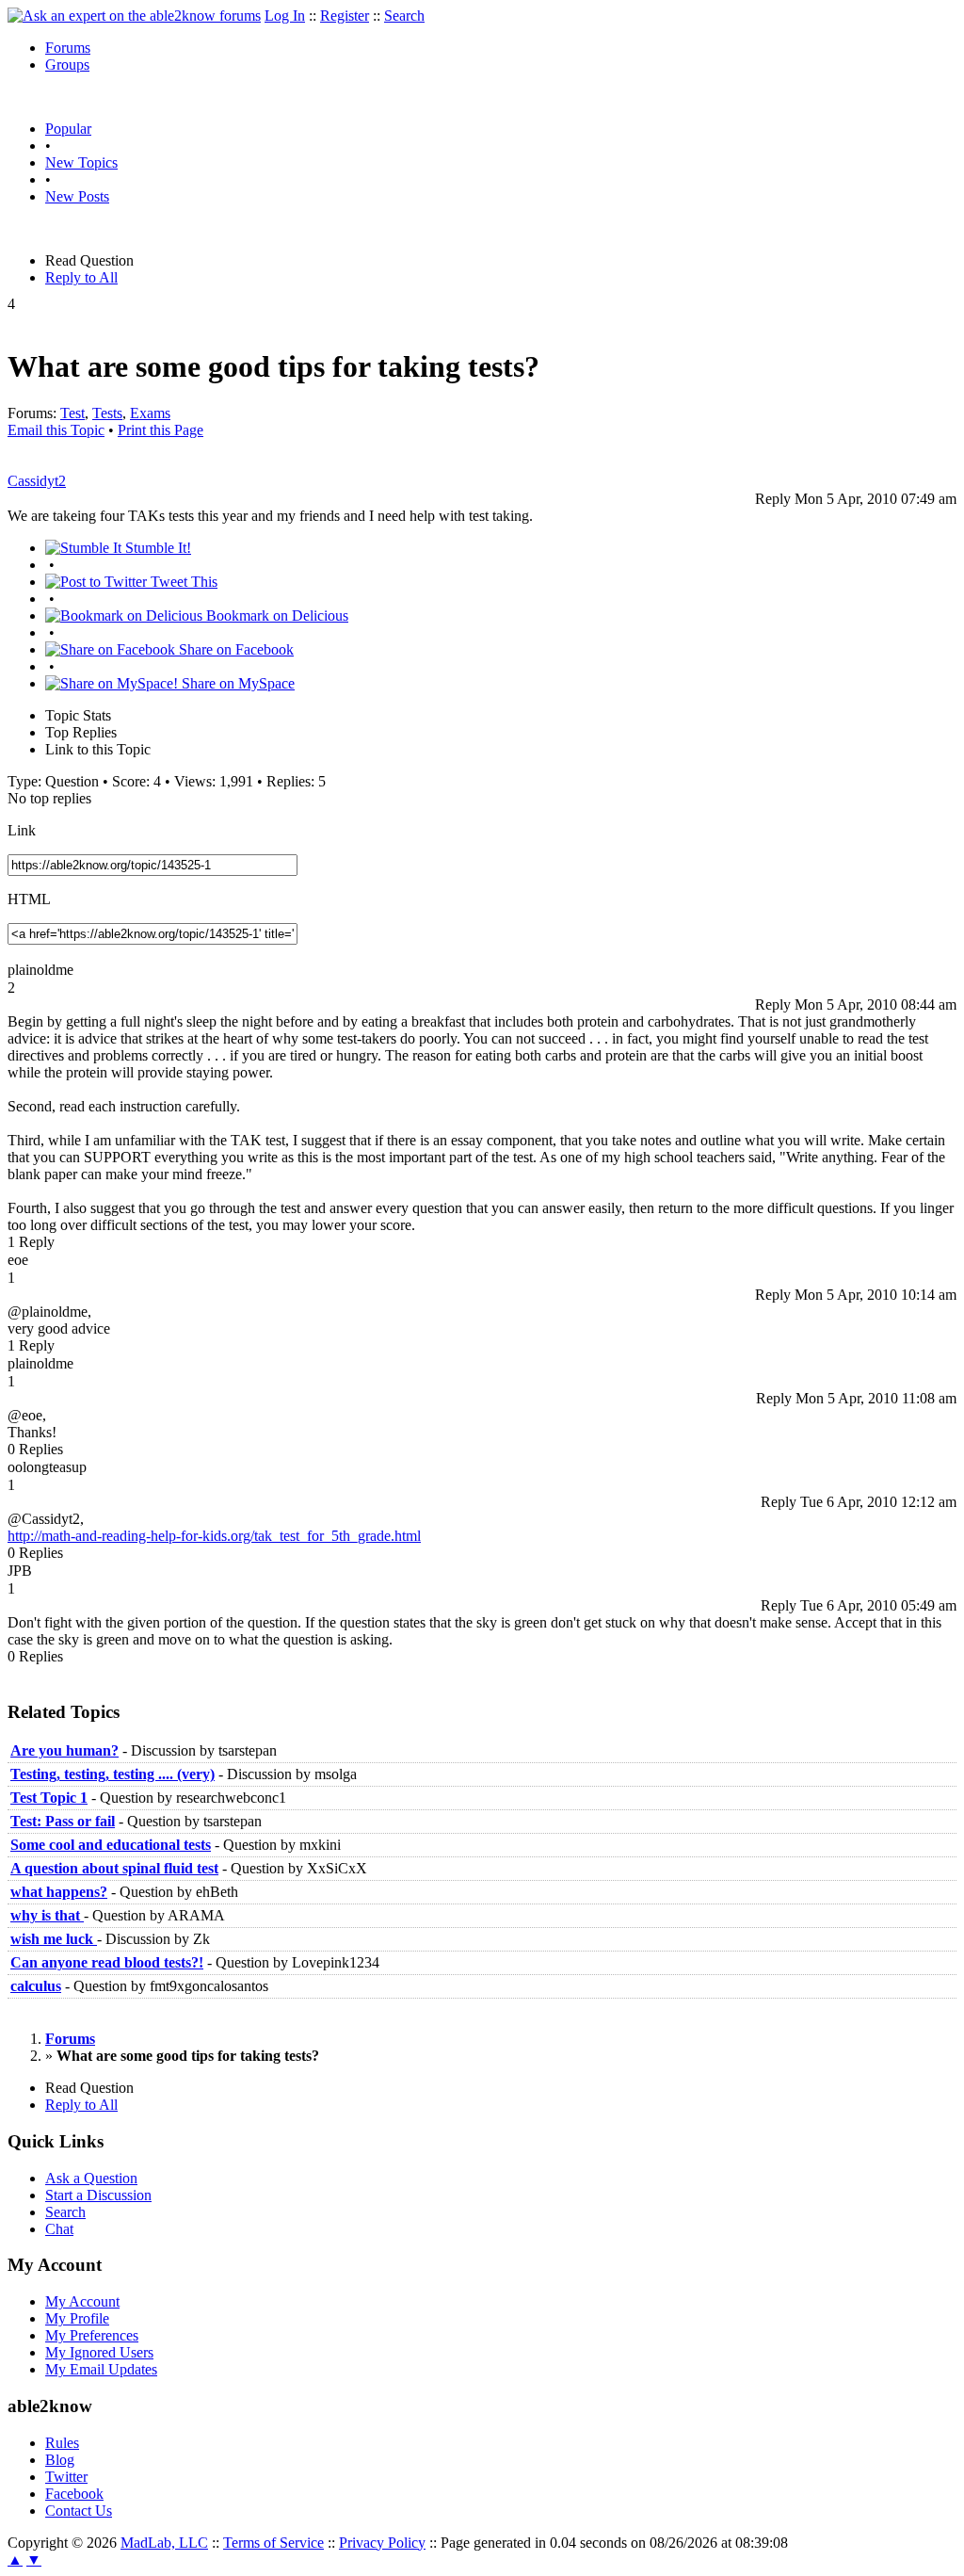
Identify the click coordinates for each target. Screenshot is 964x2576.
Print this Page (161, 430)
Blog (60, 2460)
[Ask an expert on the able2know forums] (134, 16)
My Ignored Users (99, 2352)
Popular (68, 129)
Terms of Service (273, 2543)
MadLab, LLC (164, 2543)
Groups (67, 65)
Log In (285, 16)
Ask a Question (91, 2178)
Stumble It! (156, 548)
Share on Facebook (234, 649)
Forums (68, 48)
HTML (29, 899)
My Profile (77, 2318)
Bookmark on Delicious (275, 616)
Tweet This (182, 582)
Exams (150, 413)
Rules (62, 2443)
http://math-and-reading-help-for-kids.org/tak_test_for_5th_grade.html (214, 1536)
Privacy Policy (382, 2543)
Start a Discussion (98, 2195)
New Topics (81, 162)
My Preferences (92, 2335)
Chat (59, 2229)
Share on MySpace (236, 683)
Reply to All (81, 277)
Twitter (66, 2477)
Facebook (74, 2494)
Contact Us (79, 2511)
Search (404, 16)
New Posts (77, 196)
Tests (107, 413)
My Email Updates (101, 2369)
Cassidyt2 (37, 481)
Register (345, 16)
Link (22, 830)
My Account (82, 2301)
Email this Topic (56, 430)
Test (72, 413)
